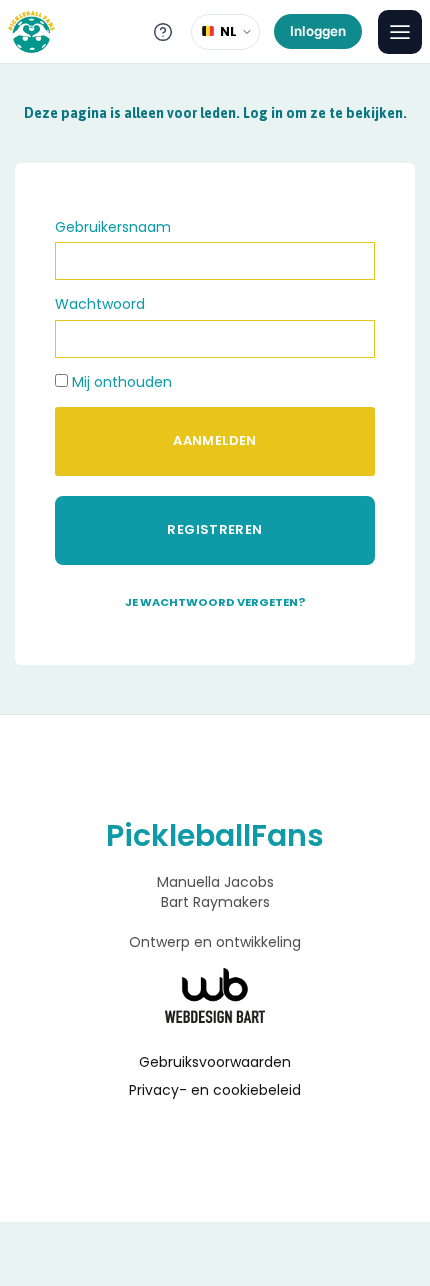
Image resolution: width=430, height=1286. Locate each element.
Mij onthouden (120, 382)
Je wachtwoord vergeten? (215, 602)
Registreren (214, 529)
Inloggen (318, 31)
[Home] (31, 32)
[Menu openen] (400, 32)
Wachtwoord (100, 304)
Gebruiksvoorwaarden (215, 1062)
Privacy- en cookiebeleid (215, 1090)
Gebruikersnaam (113, 227)
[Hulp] (163, 32)
